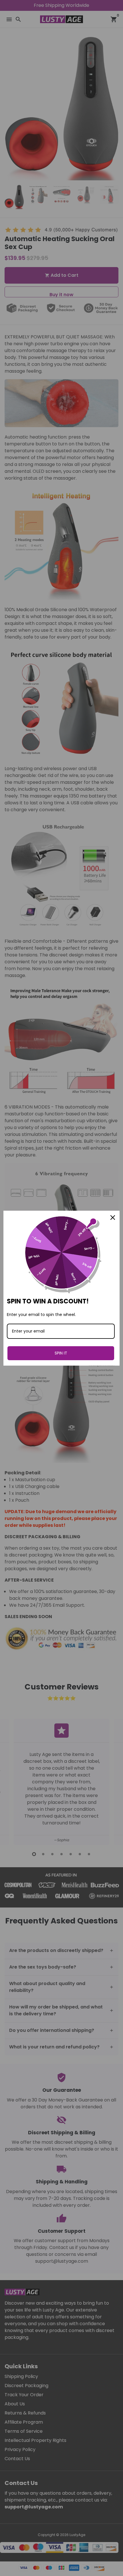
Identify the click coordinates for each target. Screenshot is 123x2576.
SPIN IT (61, 1353)
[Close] (113, 1218)
